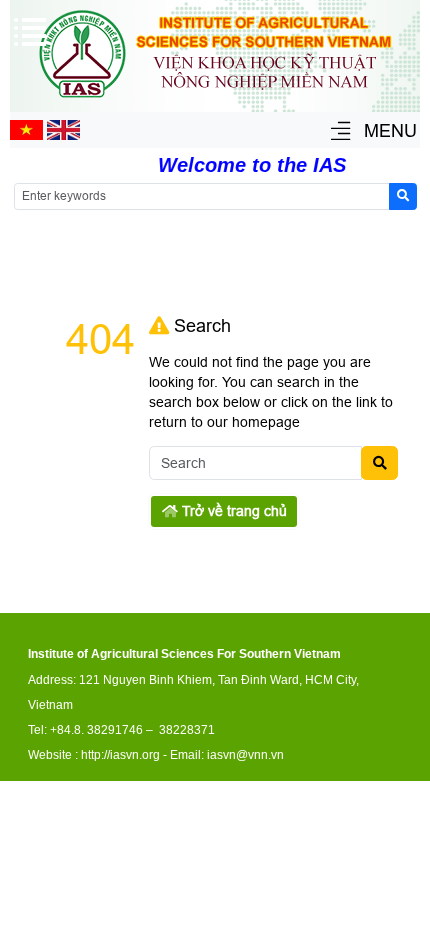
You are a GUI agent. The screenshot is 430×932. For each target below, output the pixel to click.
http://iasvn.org (120, 755)
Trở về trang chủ (232, 511)
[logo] (215, 101)
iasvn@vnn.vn (245, 755)
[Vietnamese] (26, 135)
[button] (340, 132)
